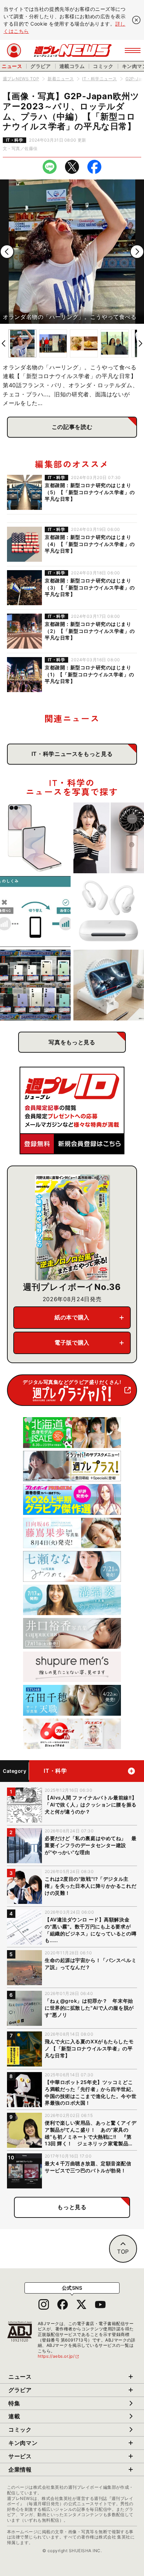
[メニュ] (133, 50)
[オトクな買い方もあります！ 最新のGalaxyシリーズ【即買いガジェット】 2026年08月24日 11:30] (35, 838)
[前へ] (7, 252)
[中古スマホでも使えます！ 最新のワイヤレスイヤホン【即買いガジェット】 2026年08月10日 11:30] (109, 911)
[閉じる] (136, 20)
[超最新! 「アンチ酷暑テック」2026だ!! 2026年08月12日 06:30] (109, 838)
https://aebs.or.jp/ (59, 2356)
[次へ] (137, 252)
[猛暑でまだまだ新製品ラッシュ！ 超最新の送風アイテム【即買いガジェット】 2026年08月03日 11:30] (109, 985)
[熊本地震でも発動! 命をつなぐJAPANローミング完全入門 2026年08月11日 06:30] (35, 911)
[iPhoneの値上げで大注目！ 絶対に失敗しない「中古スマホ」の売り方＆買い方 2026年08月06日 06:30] (35, 985)
